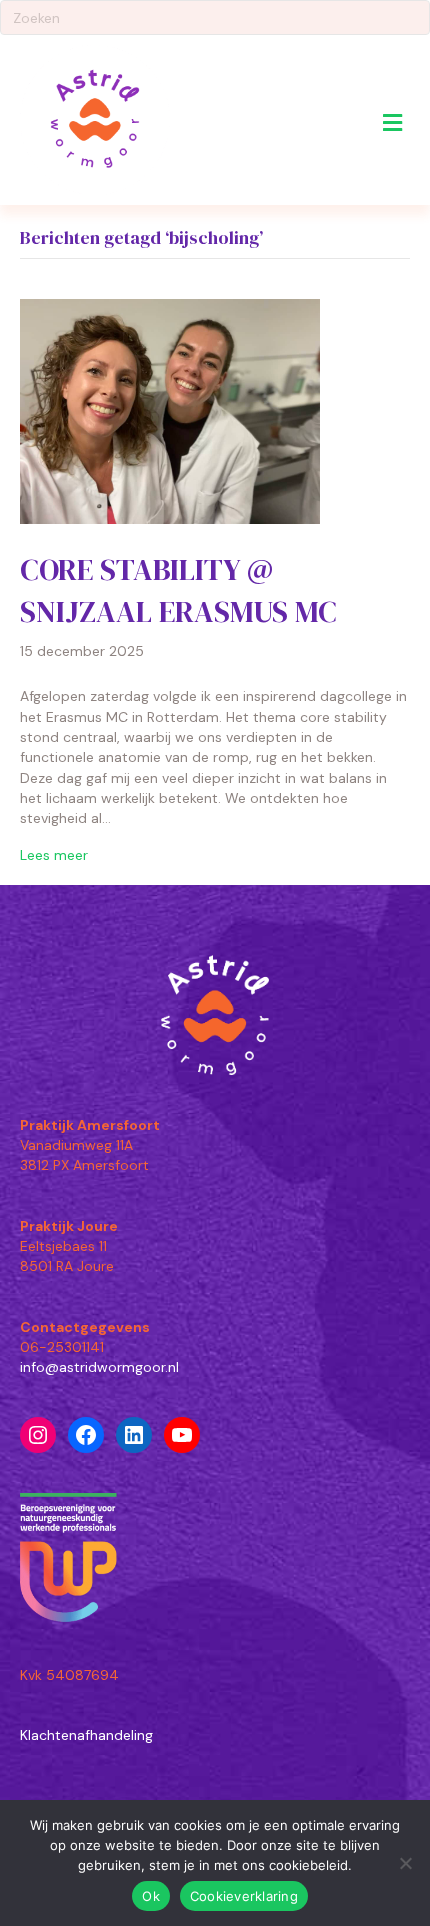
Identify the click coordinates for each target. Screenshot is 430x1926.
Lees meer (54, 855)
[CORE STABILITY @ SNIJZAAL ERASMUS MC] (170, 410)
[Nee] (405, 1863)
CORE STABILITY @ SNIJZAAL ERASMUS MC (178, 590)
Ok (151, 1896)
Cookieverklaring (244, 1896)
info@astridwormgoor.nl (99, 1367)
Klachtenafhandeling (86, 1735)
